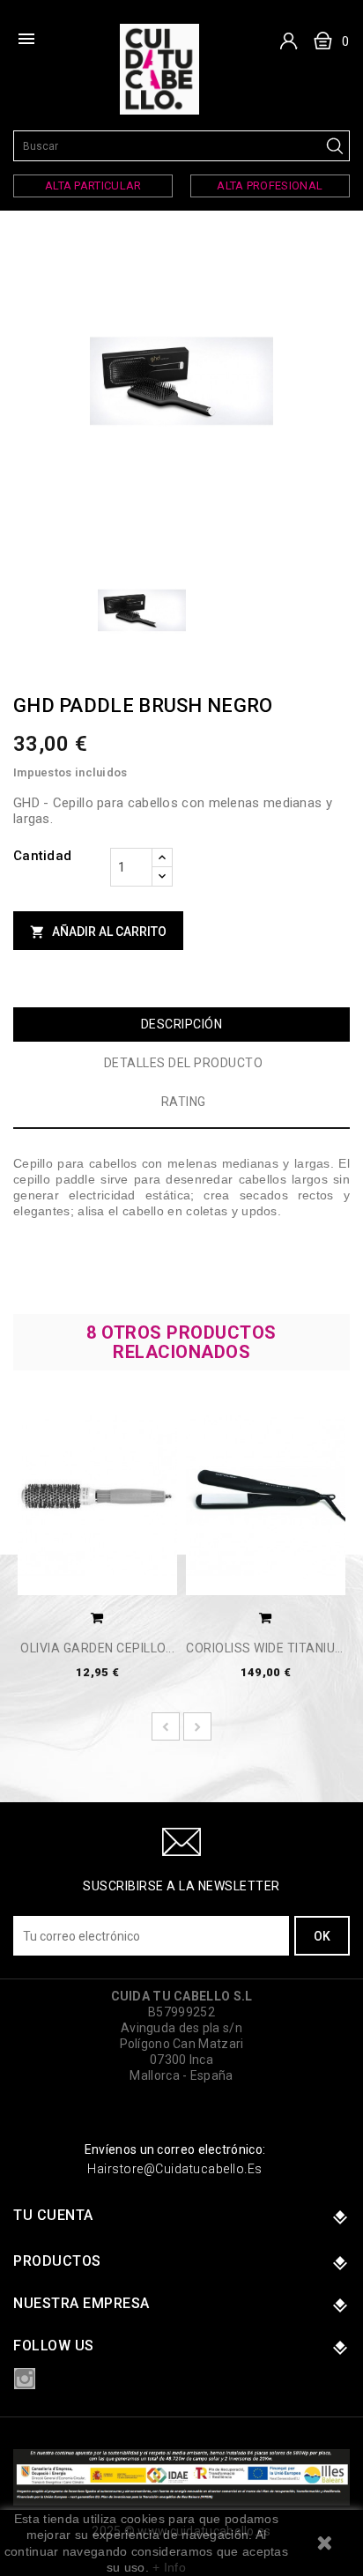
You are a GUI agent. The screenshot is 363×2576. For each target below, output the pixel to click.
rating (184, 1102)
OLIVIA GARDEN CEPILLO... (97, 1648)
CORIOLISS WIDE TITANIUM (266, 1648)
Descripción (182, 1024)
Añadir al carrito (98, 932)
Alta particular (93, 186)
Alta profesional (270, 186)
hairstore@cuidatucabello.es (175, 2169)
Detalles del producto (184, 1063)
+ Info (169, 2567)
